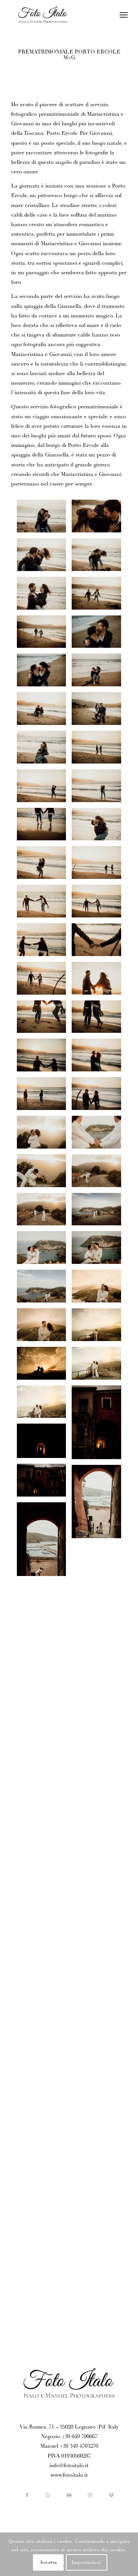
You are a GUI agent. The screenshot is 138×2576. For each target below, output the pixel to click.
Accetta (48, 2563)
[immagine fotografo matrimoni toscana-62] (99, 1020)
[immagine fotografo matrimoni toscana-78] (44, 711)
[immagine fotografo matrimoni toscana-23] (44, 1757)
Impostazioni (87, 2563)
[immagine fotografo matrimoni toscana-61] (44, 1020)
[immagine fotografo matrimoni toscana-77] (99, 711)
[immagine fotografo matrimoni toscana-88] (44, 519)
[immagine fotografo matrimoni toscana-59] (44, 1058)
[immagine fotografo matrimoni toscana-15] (99, 1915)
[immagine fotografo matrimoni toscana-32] (99, 1563)
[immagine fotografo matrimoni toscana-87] (99, 519)
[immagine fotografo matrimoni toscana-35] (44, 1444)
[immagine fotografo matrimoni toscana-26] (44, 1719)
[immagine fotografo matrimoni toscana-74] (44, 789)
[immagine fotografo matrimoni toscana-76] (44, 750)
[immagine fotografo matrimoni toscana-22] (44, 1816)
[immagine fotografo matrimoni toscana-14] (99, 1953)
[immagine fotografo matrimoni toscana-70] (44, 865)
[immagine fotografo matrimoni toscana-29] (44, 1680)
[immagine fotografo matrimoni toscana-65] (99, 943)
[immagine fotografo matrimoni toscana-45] (99, 1328)
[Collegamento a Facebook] (27, 2496)
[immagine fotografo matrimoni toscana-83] (99, 596)
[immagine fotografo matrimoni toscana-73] (99, 789)
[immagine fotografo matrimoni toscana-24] (99, 1720)
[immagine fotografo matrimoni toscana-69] (99, 865)
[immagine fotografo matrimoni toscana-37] (44, 1483)
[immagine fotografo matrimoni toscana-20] (99, 1838)
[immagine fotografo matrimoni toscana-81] (99, 635)
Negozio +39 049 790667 (69, 2437)
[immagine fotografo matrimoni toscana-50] (44, 1250)
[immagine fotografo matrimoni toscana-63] (99, 981)
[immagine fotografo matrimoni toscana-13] (44, 1991)
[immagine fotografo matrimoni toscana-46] (44, 1328)
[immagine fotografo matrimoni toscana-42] (99, 1366)
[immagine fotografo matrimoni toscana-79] (99, 673)
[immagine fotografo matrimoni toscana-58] (99, 1096)
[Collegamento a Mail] (69, 2496)
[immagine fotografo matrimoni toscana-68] (44, 904)
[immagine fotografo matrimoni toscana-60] (99, 1058)
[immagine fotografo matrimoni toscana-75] (99, 750)
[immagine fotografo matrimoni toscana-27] (99, 1681)
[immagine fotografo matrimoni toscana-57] (44, 1096)
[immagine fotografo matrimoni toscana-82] (44, 635)
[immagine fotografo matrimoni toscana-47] (99, 1289)
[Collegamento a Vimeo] (111, 2496)
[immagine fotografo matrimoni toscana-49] (99, 1250)
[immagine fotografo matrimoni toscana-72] (44, 827)
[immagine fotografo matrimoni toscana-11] (44, 2029)
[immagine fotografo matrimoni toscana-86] (44, 557)
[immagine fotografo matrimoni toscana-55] (44, 1135)
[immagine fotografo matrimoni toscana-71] (99, 827)
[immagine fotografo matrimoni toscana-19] (44, 1875)
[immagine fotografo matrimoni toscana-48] (44, 1289)
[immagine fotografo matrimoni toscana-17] (44, 1914)
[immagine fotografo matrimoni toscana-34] (99, 1505)
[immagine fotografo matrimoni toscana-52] (44, 1212)
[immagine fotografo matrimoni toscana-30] (99, 1622)
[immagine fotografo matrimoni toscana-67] (99, 904)
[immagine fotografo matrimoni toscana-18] (99, 1876)
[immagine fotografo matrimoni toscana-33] (44, 1542)
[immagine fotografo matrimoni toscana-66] (44, 943)
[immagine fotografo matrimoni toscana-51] (99, 1212)
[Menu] (124, 15)
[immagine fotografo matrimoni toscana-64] (44, 981)
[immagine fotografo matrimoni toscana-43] (44, 1366)
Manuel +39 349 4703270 (69, 2447)
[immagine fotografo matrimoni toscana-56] (99, 1135)
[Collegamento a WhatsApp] (48, 2496)
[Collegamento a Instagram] (90, 2496)
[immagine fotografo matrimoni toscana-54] (44, 1174)
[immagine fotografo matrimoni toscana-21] (99, 1779)
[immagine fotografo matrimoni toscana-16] (44, 1952)
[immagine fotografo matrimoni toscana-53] (99, 1174)
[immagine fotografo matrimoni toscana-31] (44, 1621)
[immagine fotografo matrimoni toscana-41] (44, 1405)
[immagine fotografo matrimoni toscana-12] (99, 1992)
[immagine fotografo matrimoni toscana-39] (99, 1425)
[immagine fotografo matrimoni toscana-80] (44, 673)
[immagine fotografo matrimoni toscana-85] (99, 557)
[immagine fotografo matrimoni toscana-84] (44, 596)
